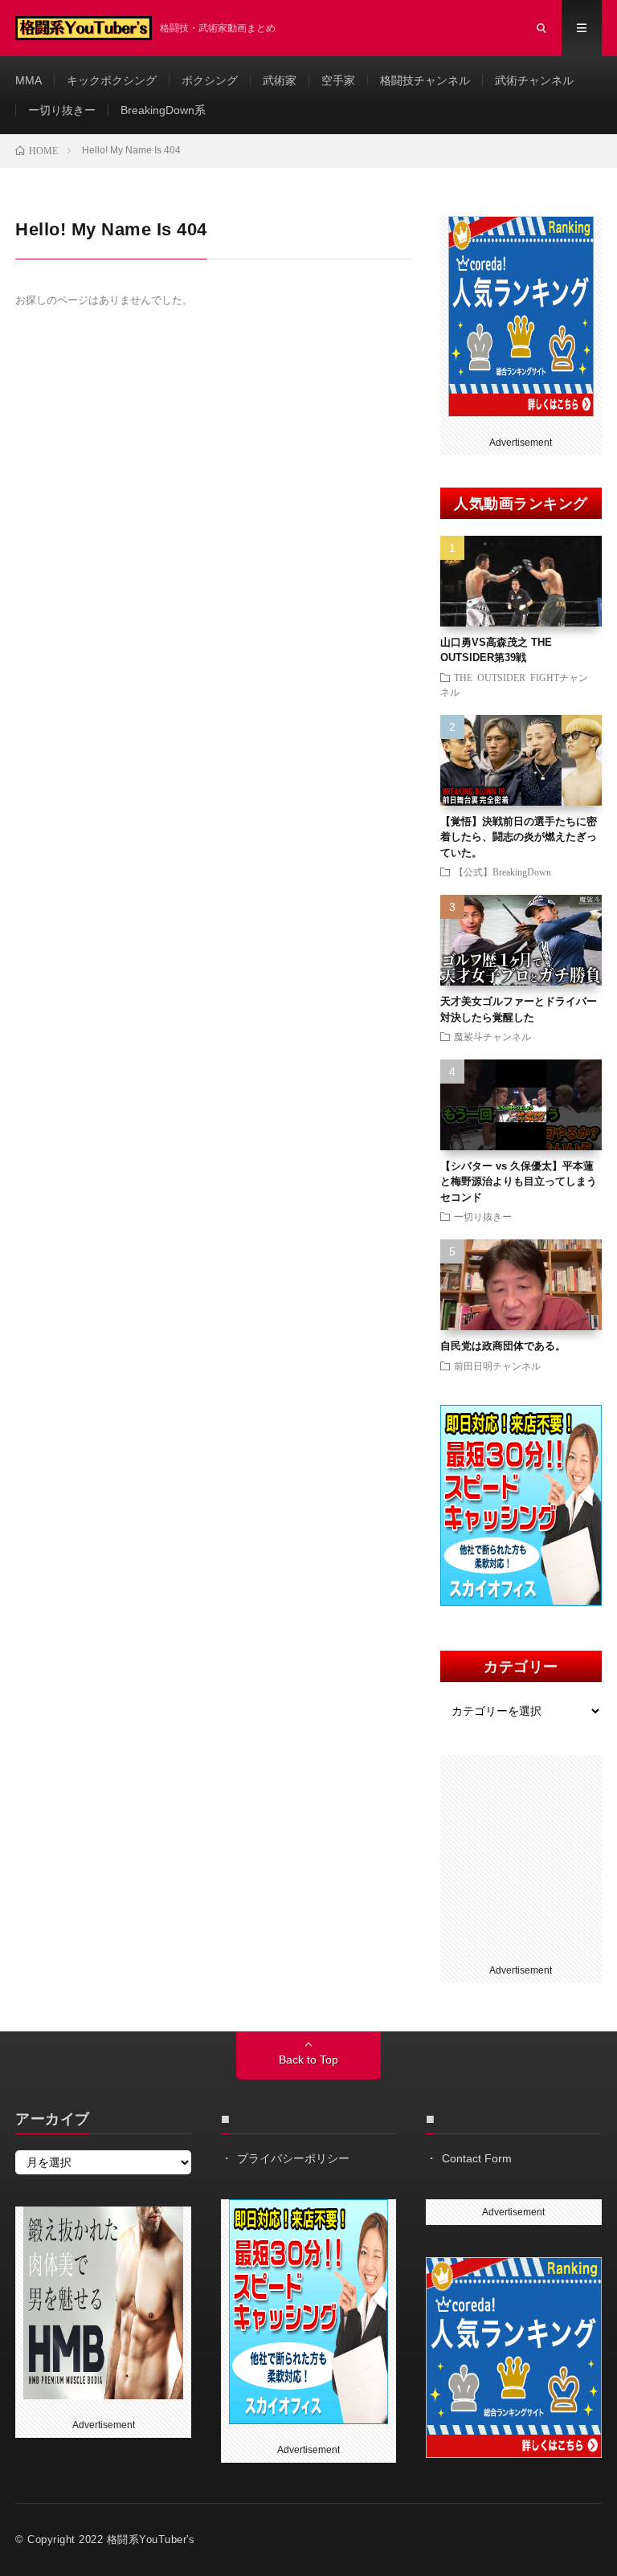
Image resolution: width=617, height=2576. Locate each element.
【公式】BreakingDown (503, 872)
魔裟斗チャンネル (492, 1036)
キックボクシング (112, 80)
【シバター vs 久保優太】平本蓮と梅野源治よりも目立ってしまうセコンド (519, 1182)
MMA (29, 80)
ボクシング (210, 80)
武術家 (280, 80)
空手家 (338, 80)
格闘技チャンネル (425, 80)
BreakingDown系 (163, 110)
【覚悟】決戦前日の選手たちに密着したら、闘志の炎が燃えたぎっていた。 (519, 837)
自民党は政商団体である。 (503, 1346)
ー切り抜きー (62, 110)
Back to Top (308, 2060)
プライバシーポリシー (293, 2158)
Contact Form (477, 2158)
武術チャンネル (534, 80)
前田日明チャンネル (497, 1366)
